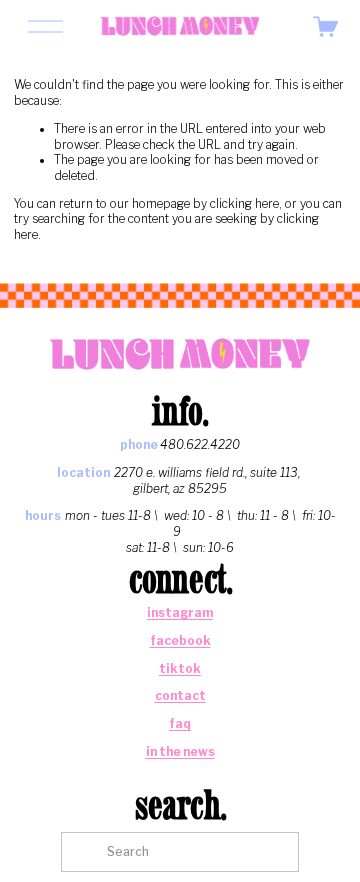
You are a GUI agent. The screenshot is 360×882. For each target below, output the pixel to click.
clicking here (244, 204)
